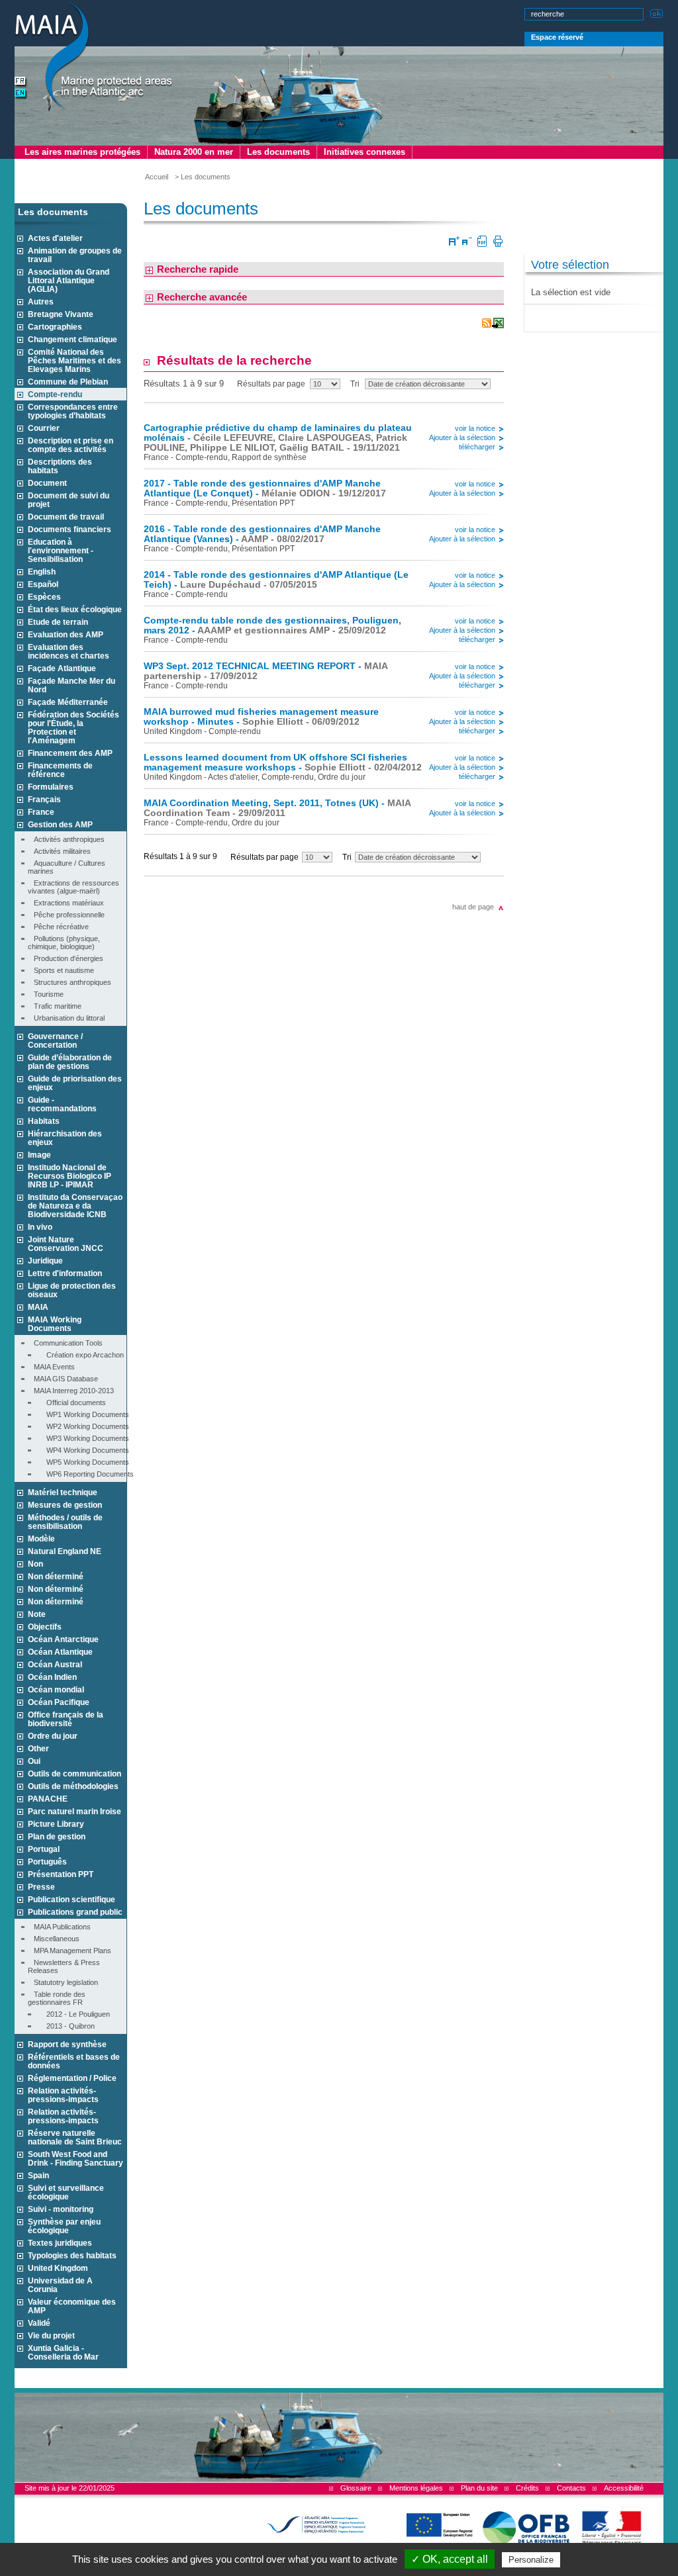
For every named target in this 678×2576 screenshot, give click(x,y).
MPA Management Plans (70, 1951)
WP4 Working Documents (82, 1450)
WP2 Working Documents (82, 1426)
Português (47, 1862)
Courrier (44, 428)
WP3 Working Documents (82, 1438)
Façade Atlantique (62, 668)
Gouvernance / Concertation (55, 1040)
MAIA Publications (59, 1927)
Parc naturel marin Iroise (74, 1811)
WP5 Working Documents (82, 1462)
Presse (41, 1887)
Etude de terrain (58, 622)
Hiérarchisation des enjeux (65, 1138)
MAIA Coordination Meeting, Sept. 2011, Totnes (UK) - (277, 808)
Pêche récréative (58, 927)
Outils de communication (74, 1773)
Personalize (531, 2560)
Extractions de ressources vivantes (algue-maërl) (73, 887)
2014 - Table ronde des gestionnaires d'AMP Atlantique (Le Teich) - (276, 580)
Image (39, 1155)
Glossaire (356, 2488)
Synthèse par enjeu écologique (64, 2226)
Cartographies (55, 327)
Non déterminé (56, 1576)
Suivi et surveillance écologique (66, 2192)
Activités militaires (59, 851)
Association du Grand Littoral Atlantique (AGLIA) (69, 280)
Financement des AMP (70, 753)
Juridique (45, 1261)
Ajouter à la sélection (462, 437)
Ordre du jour (53, 1736)
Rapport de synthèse (67, 2044)
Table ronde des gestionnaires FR (57, 1998)
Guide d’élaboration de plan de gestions (70, 1062)
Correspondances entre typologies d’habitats (73, 411)
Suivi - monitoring (61, 2209)
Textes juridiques (60, 2243)
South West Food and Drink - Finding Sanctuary (75, 2158)
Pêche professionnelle (66, 915)
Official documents (70, 1403)
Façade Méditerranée (68, 702)
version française (21, 82)
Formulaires (51, 787)
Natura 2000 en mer (194, 152)
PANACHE (48, 1799)
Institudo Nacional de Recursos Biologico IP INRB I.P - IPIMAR (70, 1176)
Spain (38, 2175)
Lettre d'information (65, 1273)
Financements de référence (60, 770)
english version (21, 94)
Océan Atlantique (60, 1652)
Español (43, 584)
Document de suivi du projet (69, 500)
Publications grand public (75, 1912)
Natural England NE (65, 1551)
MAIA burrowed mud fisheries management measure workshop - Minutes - (261, 717)
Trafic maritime (55, 1006)
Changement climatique (73, 339)
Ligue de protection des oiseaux (72, 1290)
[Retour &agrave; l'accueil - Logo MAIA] (94, 57)
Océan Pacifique (59, 1702)
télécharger (477, 447)
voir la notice (475, 428)
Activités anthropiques (66, 839)
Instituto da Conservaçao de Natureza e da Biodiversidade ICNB (75, 1206)
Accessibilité (624, 2488)
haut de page (473, 907)
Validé (39, 2323)
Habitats (44, 1121)
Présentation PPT (61, 1874)
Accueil (157, 177)
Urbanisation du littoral (66, 1018)
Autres (41, 301)
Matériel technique (63, 1492)
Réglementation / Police (72, 2078)
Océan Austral (55, 1664)
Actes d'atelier (55, 238)
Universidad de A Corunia (60, 2285)
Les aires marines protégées (82, 152)
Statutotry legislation (63, 1982)
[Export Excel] (498, 324)
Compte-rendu (55, 394)
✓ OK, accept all (450, 2559)
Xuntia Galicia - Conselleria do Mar (63, 2352)
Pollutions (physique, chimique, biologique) (64, 943)
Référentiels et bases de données (74, 2061)
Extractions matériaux (66, 903)
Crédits (527, 2488)
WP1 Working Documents (82, 1414)
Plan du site (479, 2488)
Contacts (571, 2488)
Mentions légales (416, 2488)
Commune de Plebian (68, 382)
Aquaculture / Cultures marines (67, 867)
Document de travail (66, 517)
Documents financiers (70, 529)
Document (47, 483)
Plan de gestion (57, 1836)
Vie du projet (51, 2335)
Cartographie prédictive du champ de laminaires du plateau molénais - (278, 438)
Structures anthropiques (70, 982)
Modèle (41, 1539)
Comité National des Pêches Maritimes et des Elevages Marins (74, 360)
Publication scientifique (72, 1899)
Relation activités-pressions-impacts (63, 2095)
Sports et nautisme (61, 970)
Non (35, 1564)
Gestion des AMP (60, 824)
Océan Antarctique (63, 1639)
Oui (34, 1761)
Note (37, 1614)
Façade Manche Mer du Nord (72, 685)
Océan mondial (56, 1689)
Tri (355, 384)
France (41, 812)
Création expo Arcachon (79, 1355)
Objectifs (45, 1627)
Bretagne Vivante (61, 314)
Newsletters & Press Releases (64, 1966)
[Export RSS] (487, 324)
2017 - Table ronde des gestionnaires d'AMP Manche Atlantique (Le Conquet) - (265, 488)
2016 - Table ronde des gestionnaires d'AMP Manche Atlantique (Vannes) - (262, 534)
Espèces (44, 597)
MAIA (38, 1307)
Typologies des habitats (72, 2255)
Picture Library (56, 1824)
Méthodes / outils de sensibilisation (65, 1522)
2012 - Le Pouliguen (72, 2014)
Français (44, 799)
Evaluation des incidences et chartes (69, 651)
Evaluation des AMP (66, 634)
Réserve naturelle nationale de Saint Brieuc (75, 2137)
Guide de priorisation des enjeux (75, 1083)
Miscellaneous (54, 1939)
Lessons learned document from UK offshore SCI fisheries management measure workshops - (283, 762)
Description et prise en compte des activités (71, 445)
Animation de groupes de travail (75, 255)
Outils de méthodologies (73, 1786)
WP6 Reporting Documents (84, 1474)
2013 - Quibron (65, 2026)
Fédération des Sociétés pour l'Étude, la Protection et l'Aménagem (73, 727)
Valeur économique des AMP (72, 2306)
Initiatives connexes (364, 152)
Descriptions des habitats (60, 466)
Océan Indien (52, 1677)
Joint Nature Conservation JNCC (66, 1244)
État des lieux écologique (75, 609)
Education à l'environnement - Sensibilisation (61, 550)
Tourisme (46, 994)
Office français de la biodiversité (66, 1719)
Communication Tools (65, 1343)
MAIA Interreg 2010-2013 (71, 1391)
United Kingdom (58, 2268)
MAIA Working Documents (55, 1324)
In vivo (40, 1227)
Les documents (278, 152)
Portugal (44, 1849)
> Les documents (203, 177)
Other (38, 1748)
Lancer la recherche (657, 12)
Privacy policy (591, 2559)
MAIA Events (51, 1367)
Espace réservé (557, 37)
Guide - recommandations (62, 1104)
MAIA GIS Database (63, 1379)
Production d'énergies (66, 958)
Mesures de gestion (65, 1505)
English (42, 572)
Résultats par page (271, 384)
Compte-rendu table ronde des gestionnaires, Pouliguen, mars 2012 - (272, 625)
